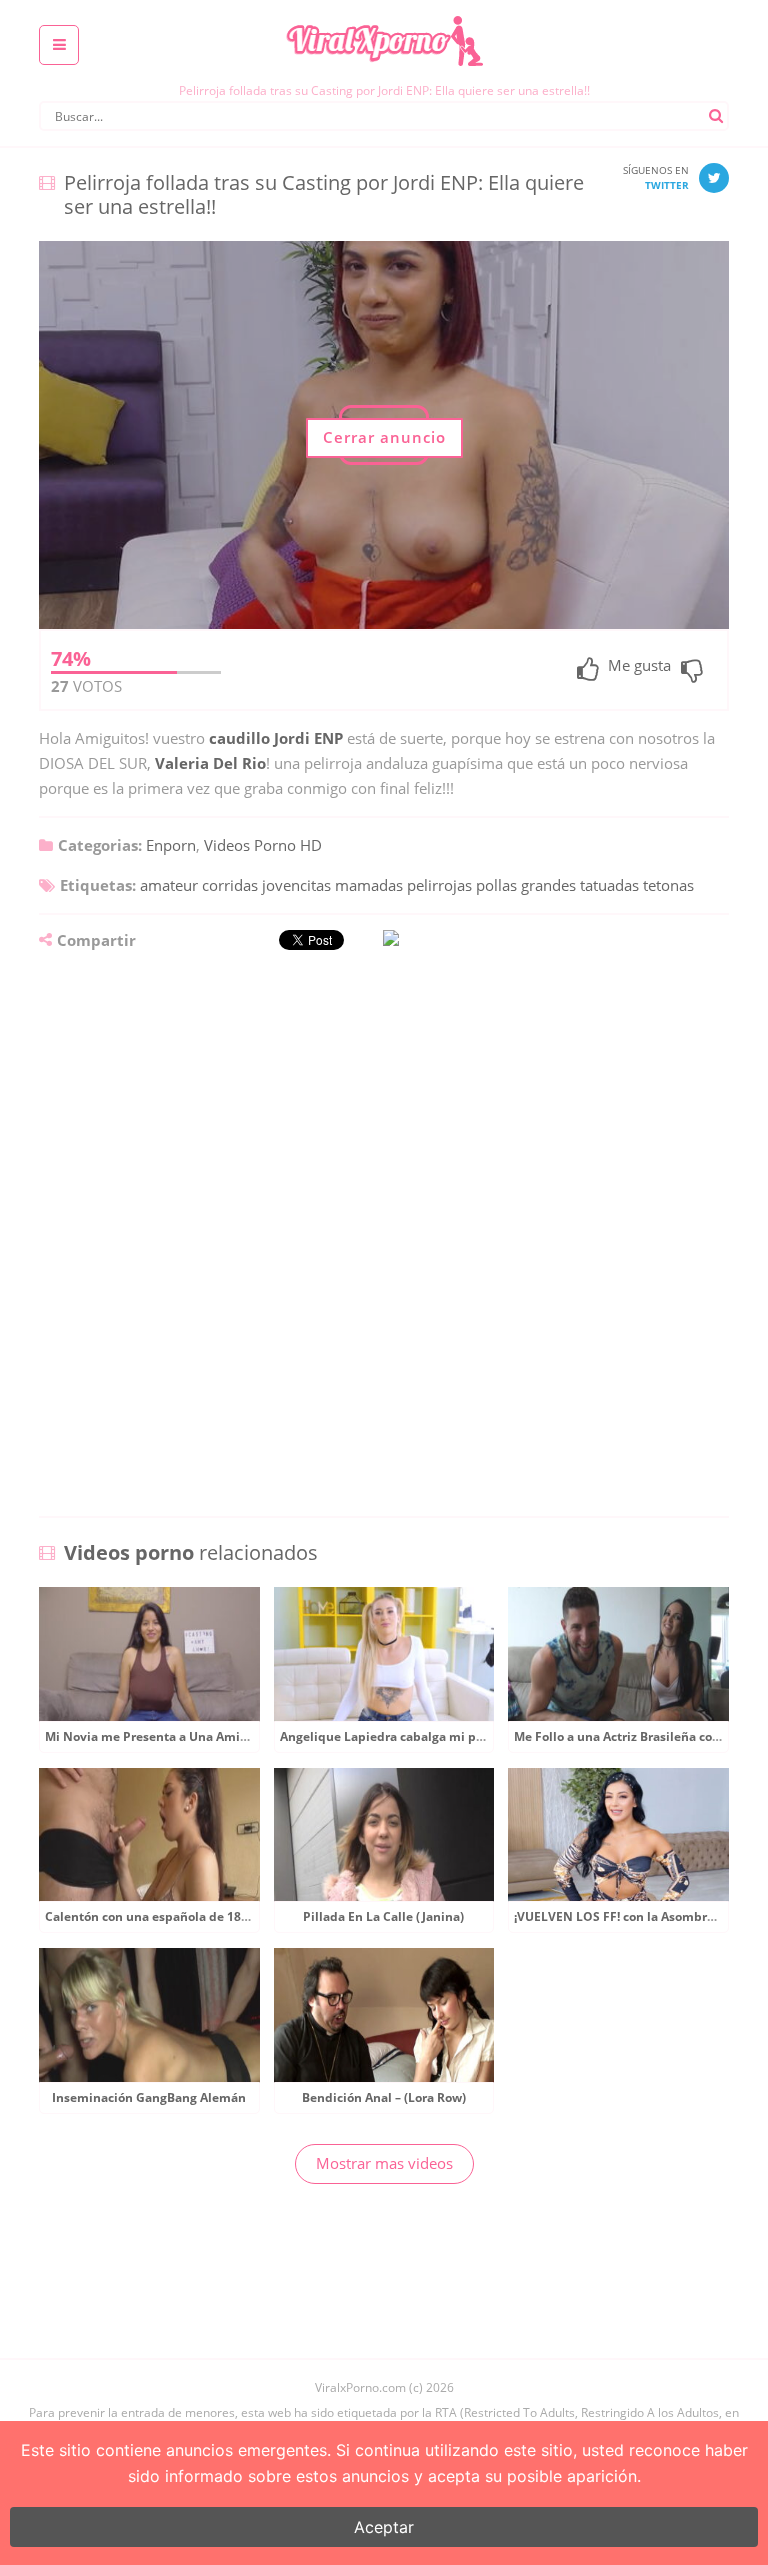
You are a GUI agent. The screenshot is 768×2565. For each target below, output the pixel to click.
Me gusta (639, 666)
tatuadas (609, 885)
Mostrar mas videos (384, 2163)
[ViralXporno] (384, 15)
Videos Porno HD (263, 845)
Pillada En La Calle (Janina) (383, 1916)
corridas (230, 885)
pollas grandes (526, 885)
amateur (169, 885)
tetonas (668, 885)
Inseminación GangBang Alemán (149, 2097)
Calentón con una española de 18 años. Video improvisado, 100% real (249, 1916)
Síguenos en (656, 177)
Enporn (171, 845)
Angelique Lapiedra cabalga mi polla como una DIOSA (440, 1736)
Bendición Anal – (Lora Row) (384, 2097)
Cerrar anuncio (384, 437)
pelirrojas (439, 885)
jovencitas (296, 885)
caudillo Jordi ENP (276, 738)
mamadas (369, 885)
